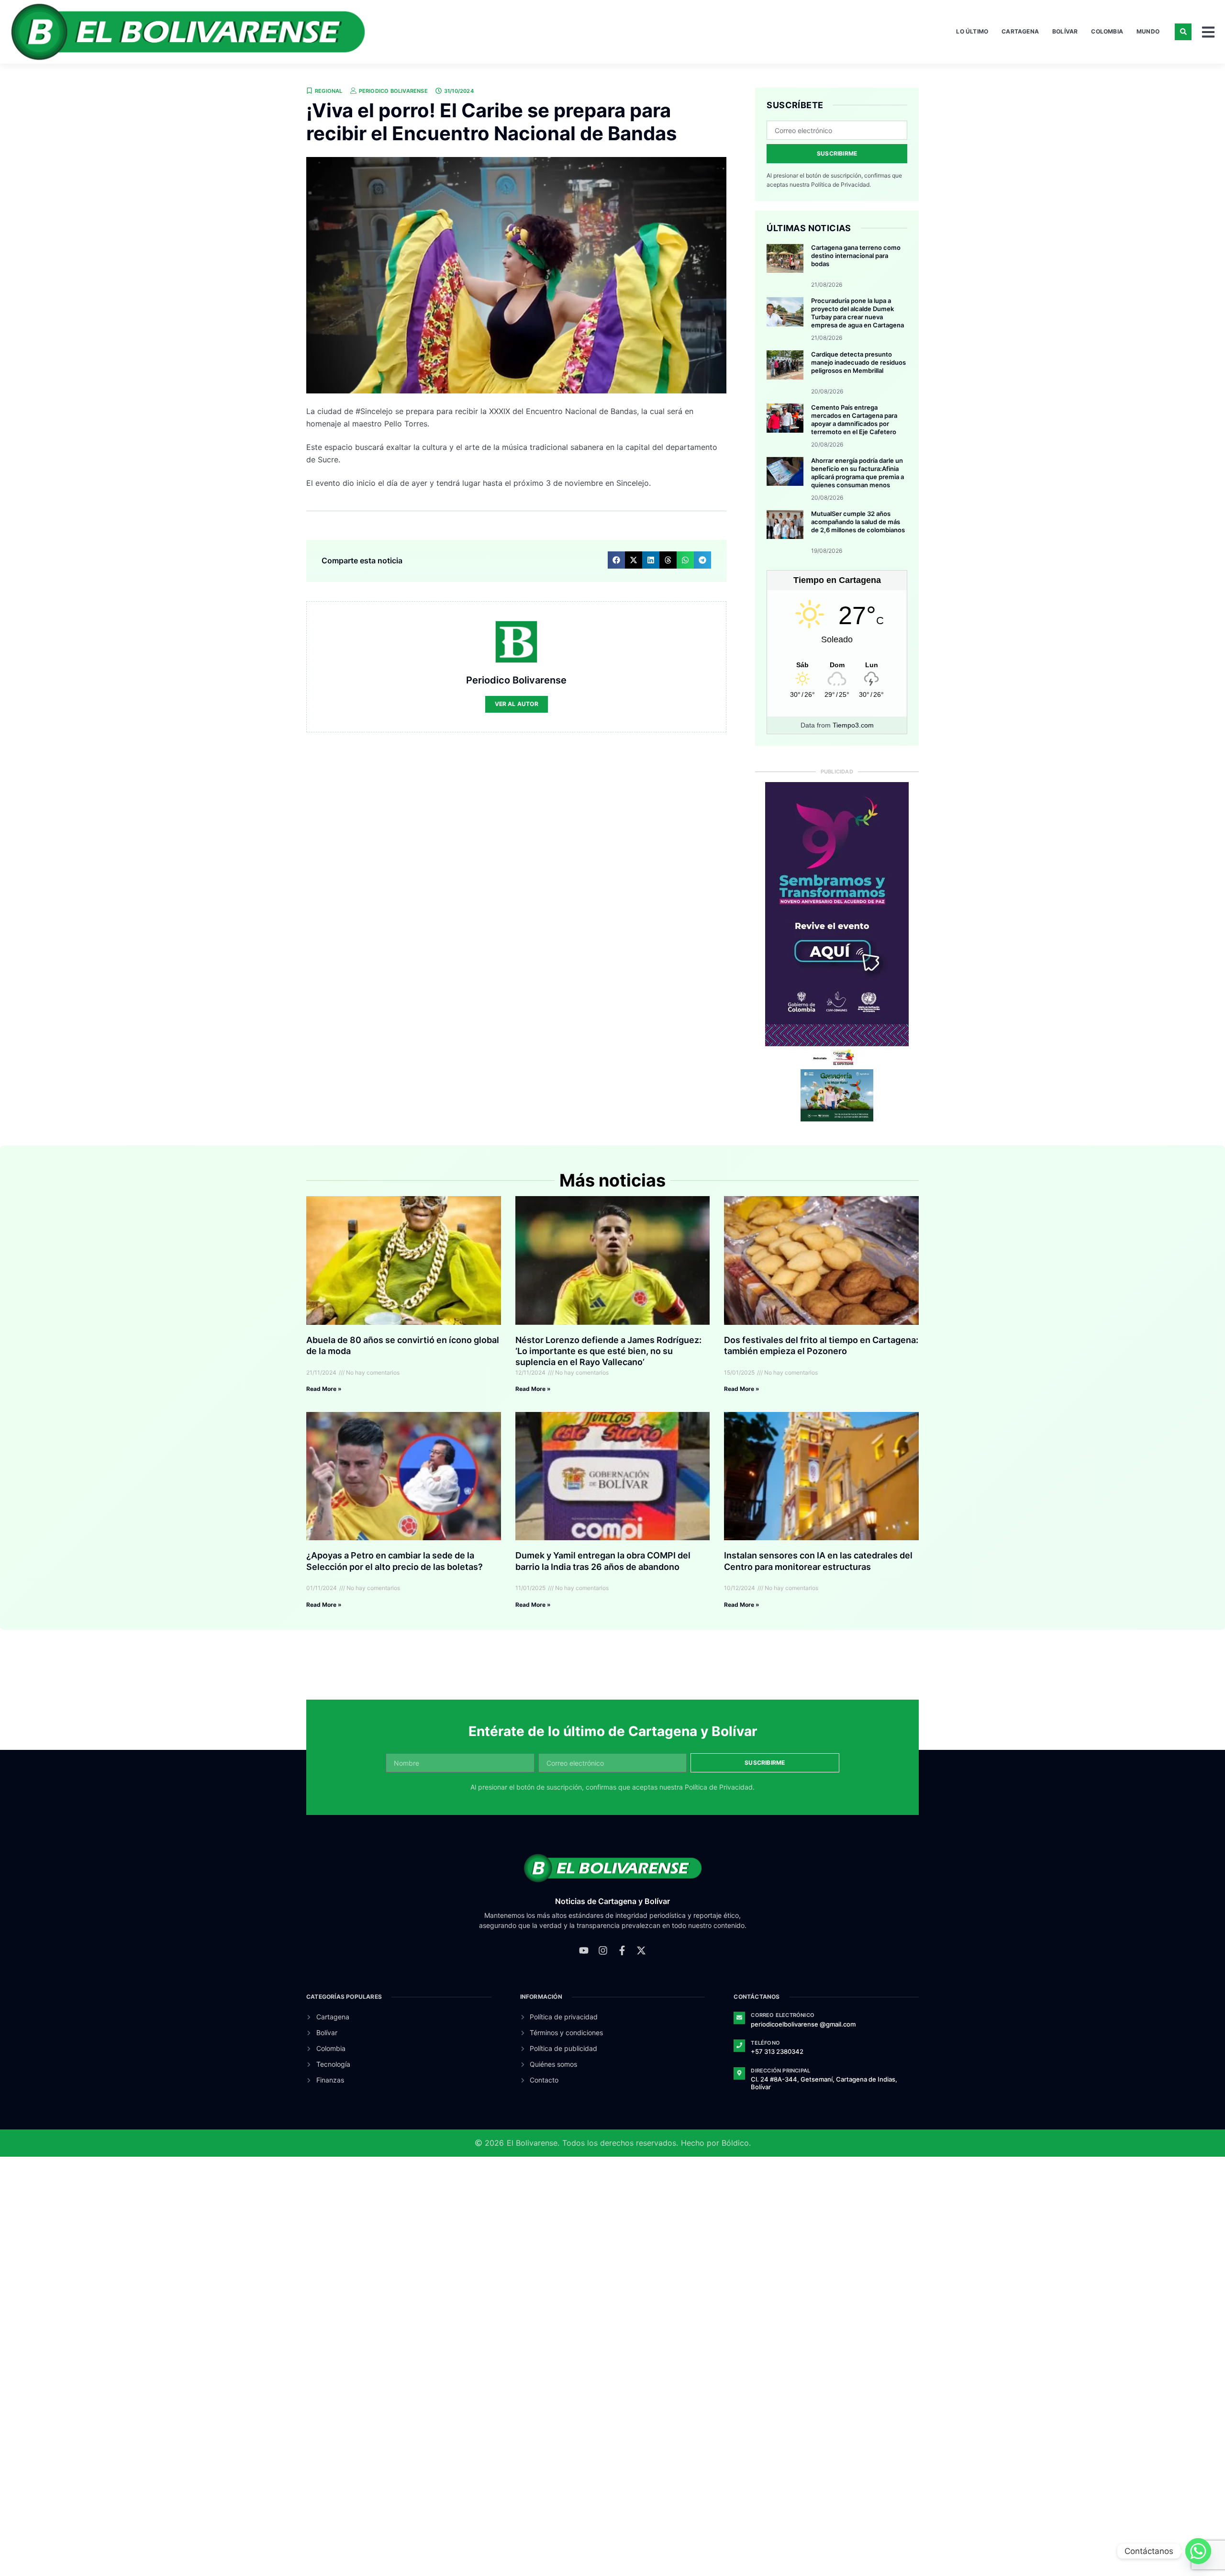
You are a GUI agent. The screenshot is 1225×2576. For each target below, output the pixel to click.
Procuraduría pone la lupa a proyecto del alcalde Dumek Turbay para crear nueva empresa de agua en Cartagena (857, 313)
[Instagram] (603, 1950)
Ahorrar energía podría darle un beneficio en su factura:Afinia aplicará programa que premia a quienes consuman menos (857, 473)
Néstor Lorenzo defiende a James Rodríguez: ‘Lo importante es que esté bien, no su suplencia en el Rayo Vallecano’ (608, 1351)
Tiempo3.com (853, 725)
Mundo (1148, 31)
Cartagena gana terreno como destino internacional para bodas (856, 256)
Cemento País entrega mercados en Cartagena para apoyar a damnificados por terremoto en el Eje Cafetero (854, 420)
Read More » (324, 1389)
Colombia (1107, 31)
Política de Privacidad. (841, 185)
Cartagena (1020, 31)
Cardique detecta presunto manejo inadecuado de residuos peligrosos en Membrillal (858, 362)
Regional (329, 91)
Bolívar (1065, 31)
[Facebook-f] (622, 1950)
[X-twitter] (641, 1950)
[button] (1183, 32)
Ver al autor (517, 704)
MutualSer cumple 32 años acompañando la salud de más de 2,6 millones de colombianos (858, 522)
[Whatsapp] (1198, 2551)
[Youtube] (584, 1950)
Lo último (972, 31)
